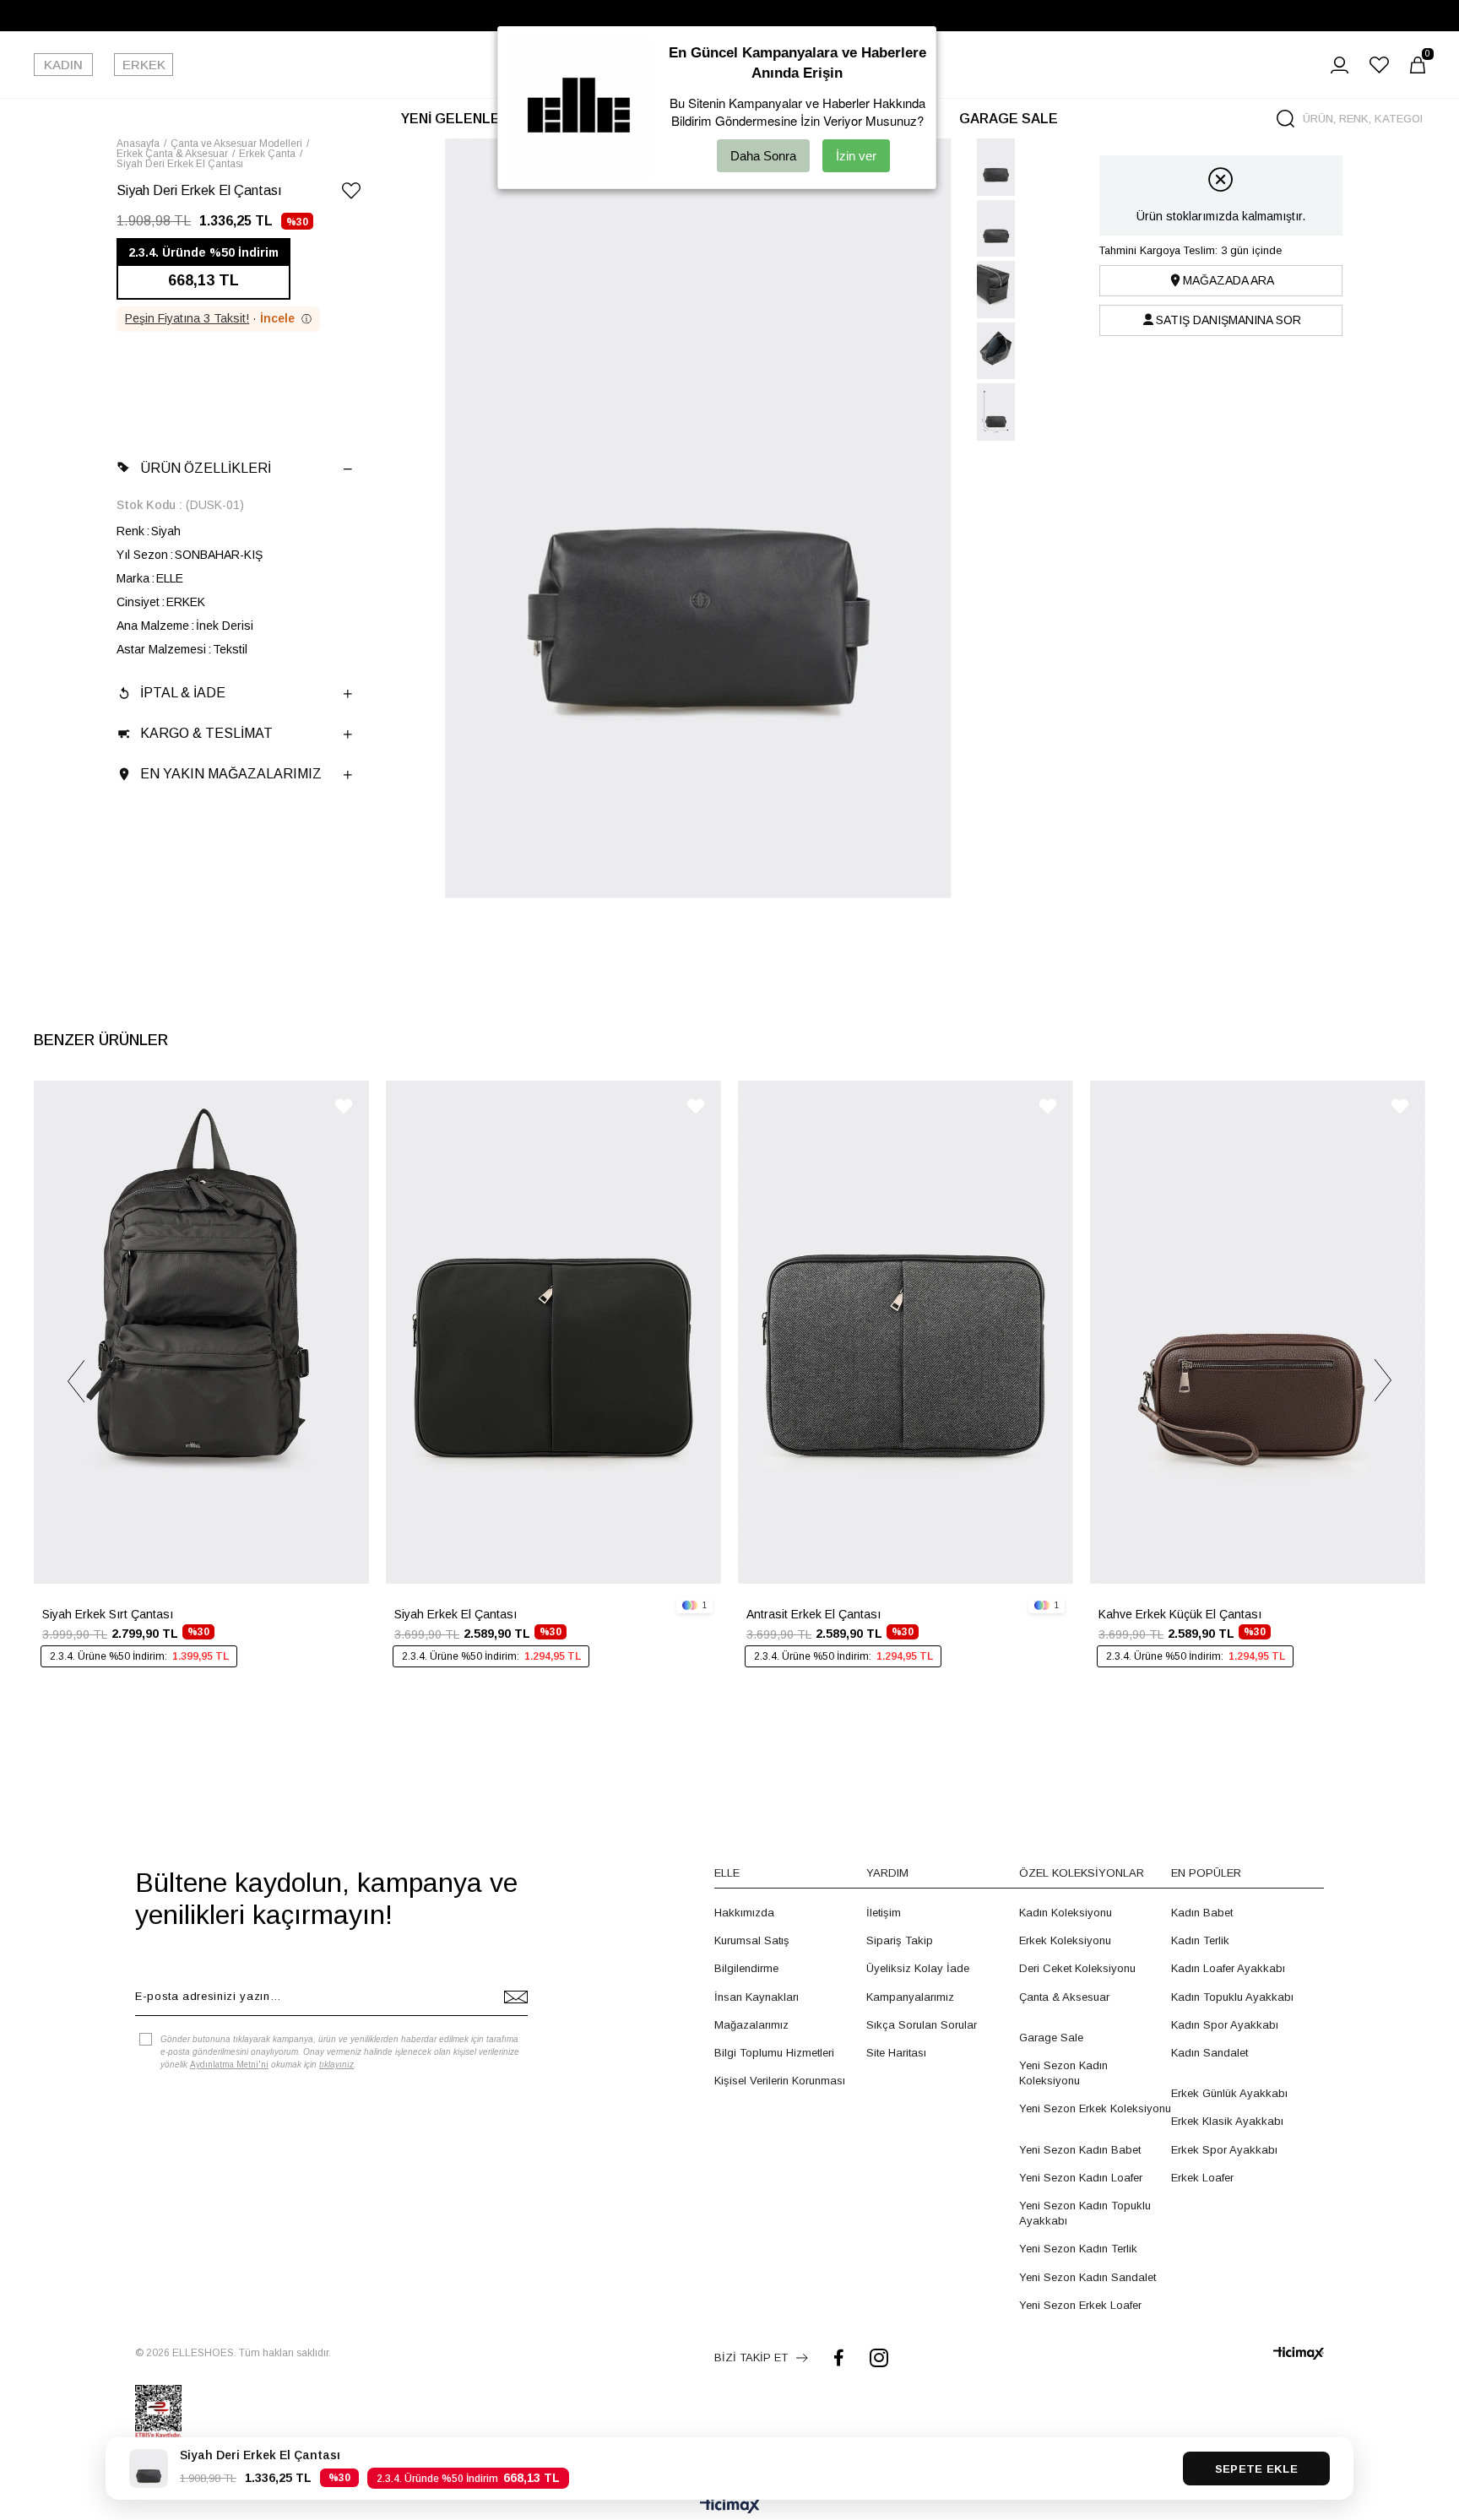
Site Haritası (896, 2053)
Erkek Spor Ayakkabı (1224, 2150)
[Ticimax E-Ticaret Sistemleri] (730, 2507)
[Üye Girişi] (1340, 65)
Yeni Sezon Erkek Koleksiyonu (1095, 2108)
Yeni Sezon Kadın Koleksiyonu (1063, 2073)
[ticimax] (1299, 2353)
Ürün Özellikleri (206, 468)
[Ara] (1285, 119)
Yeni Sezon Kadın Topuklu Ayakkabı (1085, 2213)
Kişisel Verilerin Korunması (780, 2081)
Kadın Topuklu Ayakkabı (1232, 1997)
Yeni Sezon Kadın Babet (1080, 2150)
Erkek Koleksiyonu (1065, 1940)
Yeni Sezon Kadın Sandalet (1087, 2277)
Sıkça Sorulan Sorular (922, 2025)
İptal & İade (183, 693)
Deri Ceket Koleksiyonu (1077, 1968)
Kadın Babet (1202, 1913)
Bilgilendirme (746, 1968)
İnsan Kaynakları (757, 1997)
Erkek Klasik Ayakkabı (1227, 2121)
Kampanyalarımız (910, 1997)
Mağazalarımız (751, 2025)
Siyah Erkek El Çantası (456, 1614)
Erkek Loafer (1202, 2178)
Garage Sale (1051, 2038)
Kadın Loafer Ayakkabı (1228, 1968)
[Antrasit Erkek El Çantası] (906, 1332)
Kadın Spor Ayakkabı (1225, 2025)
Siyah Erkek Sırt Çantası (108, 1614)
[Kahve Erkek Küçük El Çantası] (1258, 1332)
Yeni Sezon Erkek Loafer (1080, 2305)
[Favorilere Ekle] (351, 194)
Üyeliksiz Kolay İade (918, 1968)
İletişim (884, 1913)
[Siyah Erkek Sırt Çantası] (201, 1332)
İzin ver (856, 156)
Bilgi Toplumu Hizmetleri (774, 2053)
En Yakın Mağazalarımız (231, 774)
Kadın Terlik (1200, 1940)
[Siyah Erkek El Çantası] (553, 1332)
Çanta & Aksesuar (1064, 1997)
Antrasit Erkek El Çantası (814, 1614)
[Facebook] (839, 2357)
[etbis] (158, 2412)
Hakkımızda (744, 1913)
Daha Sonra (763, 156)
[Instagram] (879, 2357)
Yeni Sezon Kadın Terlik (1078, 2249)
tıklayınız (336, 2065)
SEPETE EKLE (1256, 2469)
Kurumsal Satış (752, 1940)
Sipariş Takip (900, 1940)
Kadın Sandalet (1210, 2053)
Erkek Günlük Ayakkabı (1229, 2093)
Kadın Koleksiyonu (1066, 1913)
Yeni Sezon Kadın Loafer (1081, 2178)
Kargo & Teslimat (206, 733)
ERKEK (144, 65)
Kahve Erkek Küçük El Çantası (1180, 1614)
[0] (1418, 65)
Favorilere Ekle (344, 1106)
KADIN (63, 65)
